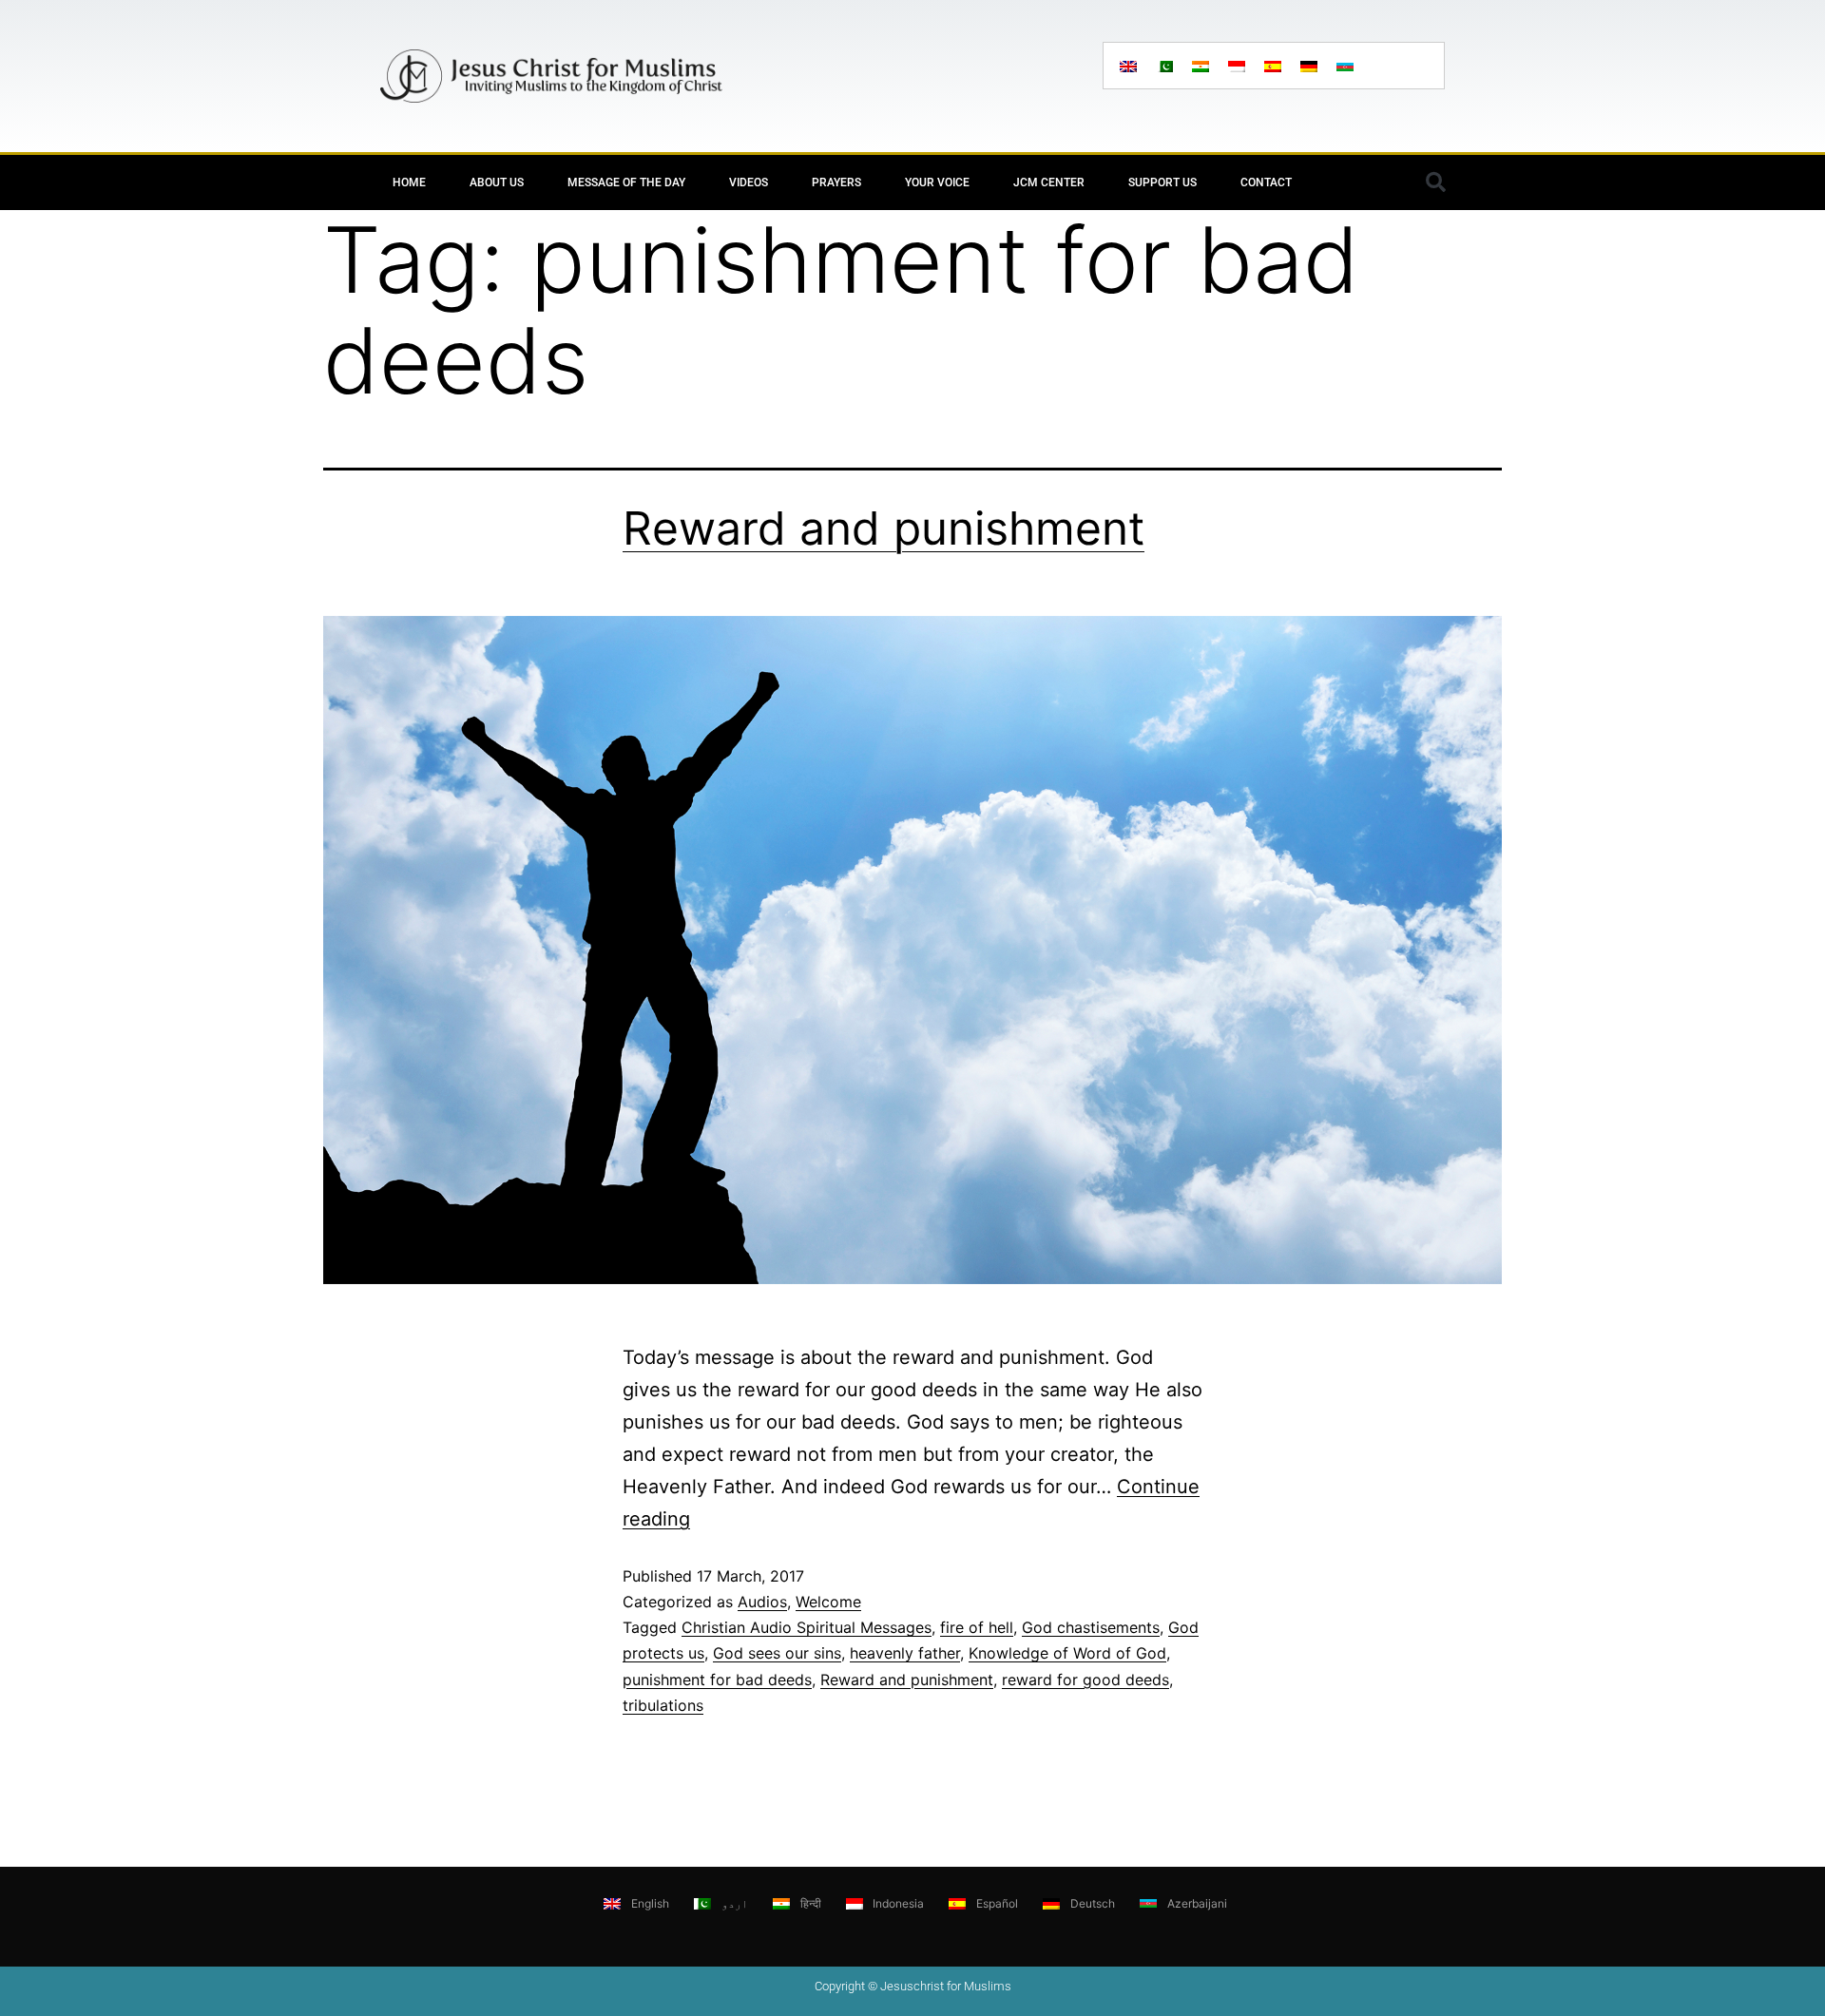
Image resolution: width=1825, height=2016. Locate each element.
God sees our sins (777, 1653)
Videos (749, 182)
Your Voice (937, 182)
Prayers (836, 182)
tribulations (663, 1705)
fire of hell (977, 1627)
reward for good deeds (1085, 1680)
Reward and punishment (884, 528)
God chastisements (1091, 1627)
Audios (762, 1602)
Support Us (1162, 182)
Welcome (828, 1602)
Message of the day (626, 182)
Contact (1266, 182)
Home (409, 182)
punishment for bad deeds (717, 1680)
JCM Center (1049, 182)
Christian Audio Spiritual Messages (807, 1627)
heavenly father (905, 1653)
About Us (497, 182)
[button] (1435, 182)
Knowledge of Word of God (1067, 1653)
